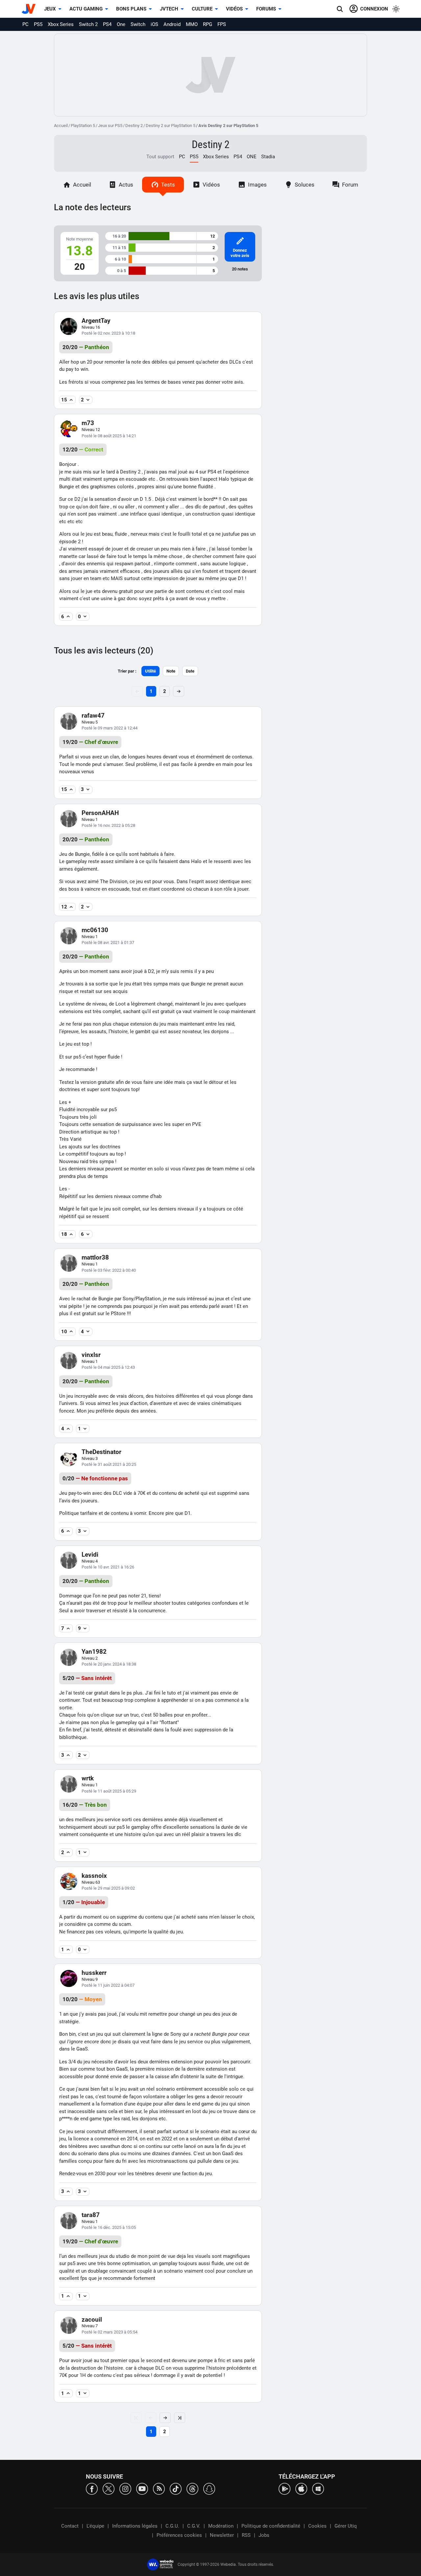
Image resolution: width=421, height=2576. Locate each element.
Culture (202, 9)
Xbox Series (61, 24)
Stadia (268, 157)
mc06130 (95, 930)
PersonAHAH (100, 813)
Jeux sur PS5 (110, 126)
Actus (126, 185)
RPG (208, 24)
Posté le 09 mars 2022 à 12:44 (110, 728)
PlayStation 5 (83, 126)
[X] (109, 2488)
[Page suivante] (165, 2418)
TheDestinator (101, 1452)
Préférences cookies (179, 2535)
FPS (222, 24)
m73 (88, 423)
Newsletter (222, 2535)
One (121, 24)
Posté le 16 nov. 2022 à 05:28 (108, 825)
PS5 (38, 24)
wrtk (88, 1778)
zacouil (92, 2320)
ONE (252, 157)
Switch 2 (88, 24)
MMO (192, 24)
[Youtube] (142, 2488)
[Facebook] (92, 2488)
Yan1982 (94, 1652)
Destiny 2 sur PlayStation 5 (171, 126)
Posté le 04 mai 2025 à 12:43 (108, 1367)
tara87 (91, 2215)
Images (257, 185)
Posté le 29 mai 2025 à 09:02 (108, 1888)
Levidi (90, 1555)
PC (25, 24)
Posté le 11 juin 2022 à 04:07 (108, 1985)
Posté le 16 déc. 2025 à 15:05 (109, 2227)
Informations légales (135, 2526)
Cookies (317, 2526)
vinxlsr (91, 1355)
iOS (154, 24)
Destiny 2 (134, 126)
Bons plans (131, 9)
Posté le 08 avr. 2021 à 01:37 (108, 943)
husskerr (94, 1973)
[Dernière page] (180, 2418)
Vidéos (234, 9)
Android (172, 24)
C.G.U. (172, 2526)
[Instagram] (125, 2488)
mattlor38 (95, 1257)
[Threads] (192, 2488)
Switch (138, 24)
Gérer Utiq (346, 2526)
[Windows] (318, 2488)
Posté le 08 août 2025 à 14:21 (109, 436)
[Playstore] (285, 2488)
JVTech (169, 9)
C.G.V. (194, 2526)
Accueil (61, 126)
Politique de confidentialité (271, 2526)
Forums (266, 9)
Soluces (305, 185)
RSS (246, 2535)
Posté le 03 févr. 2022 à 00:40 (109, 1270)
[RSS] (159, 2488)
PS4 (107, 24)
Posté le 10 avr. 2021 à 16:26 (108, 1567)
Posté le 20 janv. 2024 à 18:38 (109, 1664)
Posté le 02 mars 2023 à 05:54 (110, 2332)
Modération (221, 2526)
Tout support (160, 157)
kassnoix (94, 1876)
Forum (350, 185)
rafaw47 (93, 715)
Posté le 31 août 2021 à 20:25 (109, 1464)
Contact (70, 2526)
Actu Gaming (86, 9)
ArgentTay (96, 321)
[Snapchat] (209, 2488)
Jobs (264, 2535)
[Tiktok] (176, 2488)
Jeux (50, 9)
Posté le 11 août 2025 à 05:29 (109, 1791)
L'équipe (95, 2526)
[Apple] (301, 2488)
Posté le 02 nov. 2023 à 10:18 (108, 333)
